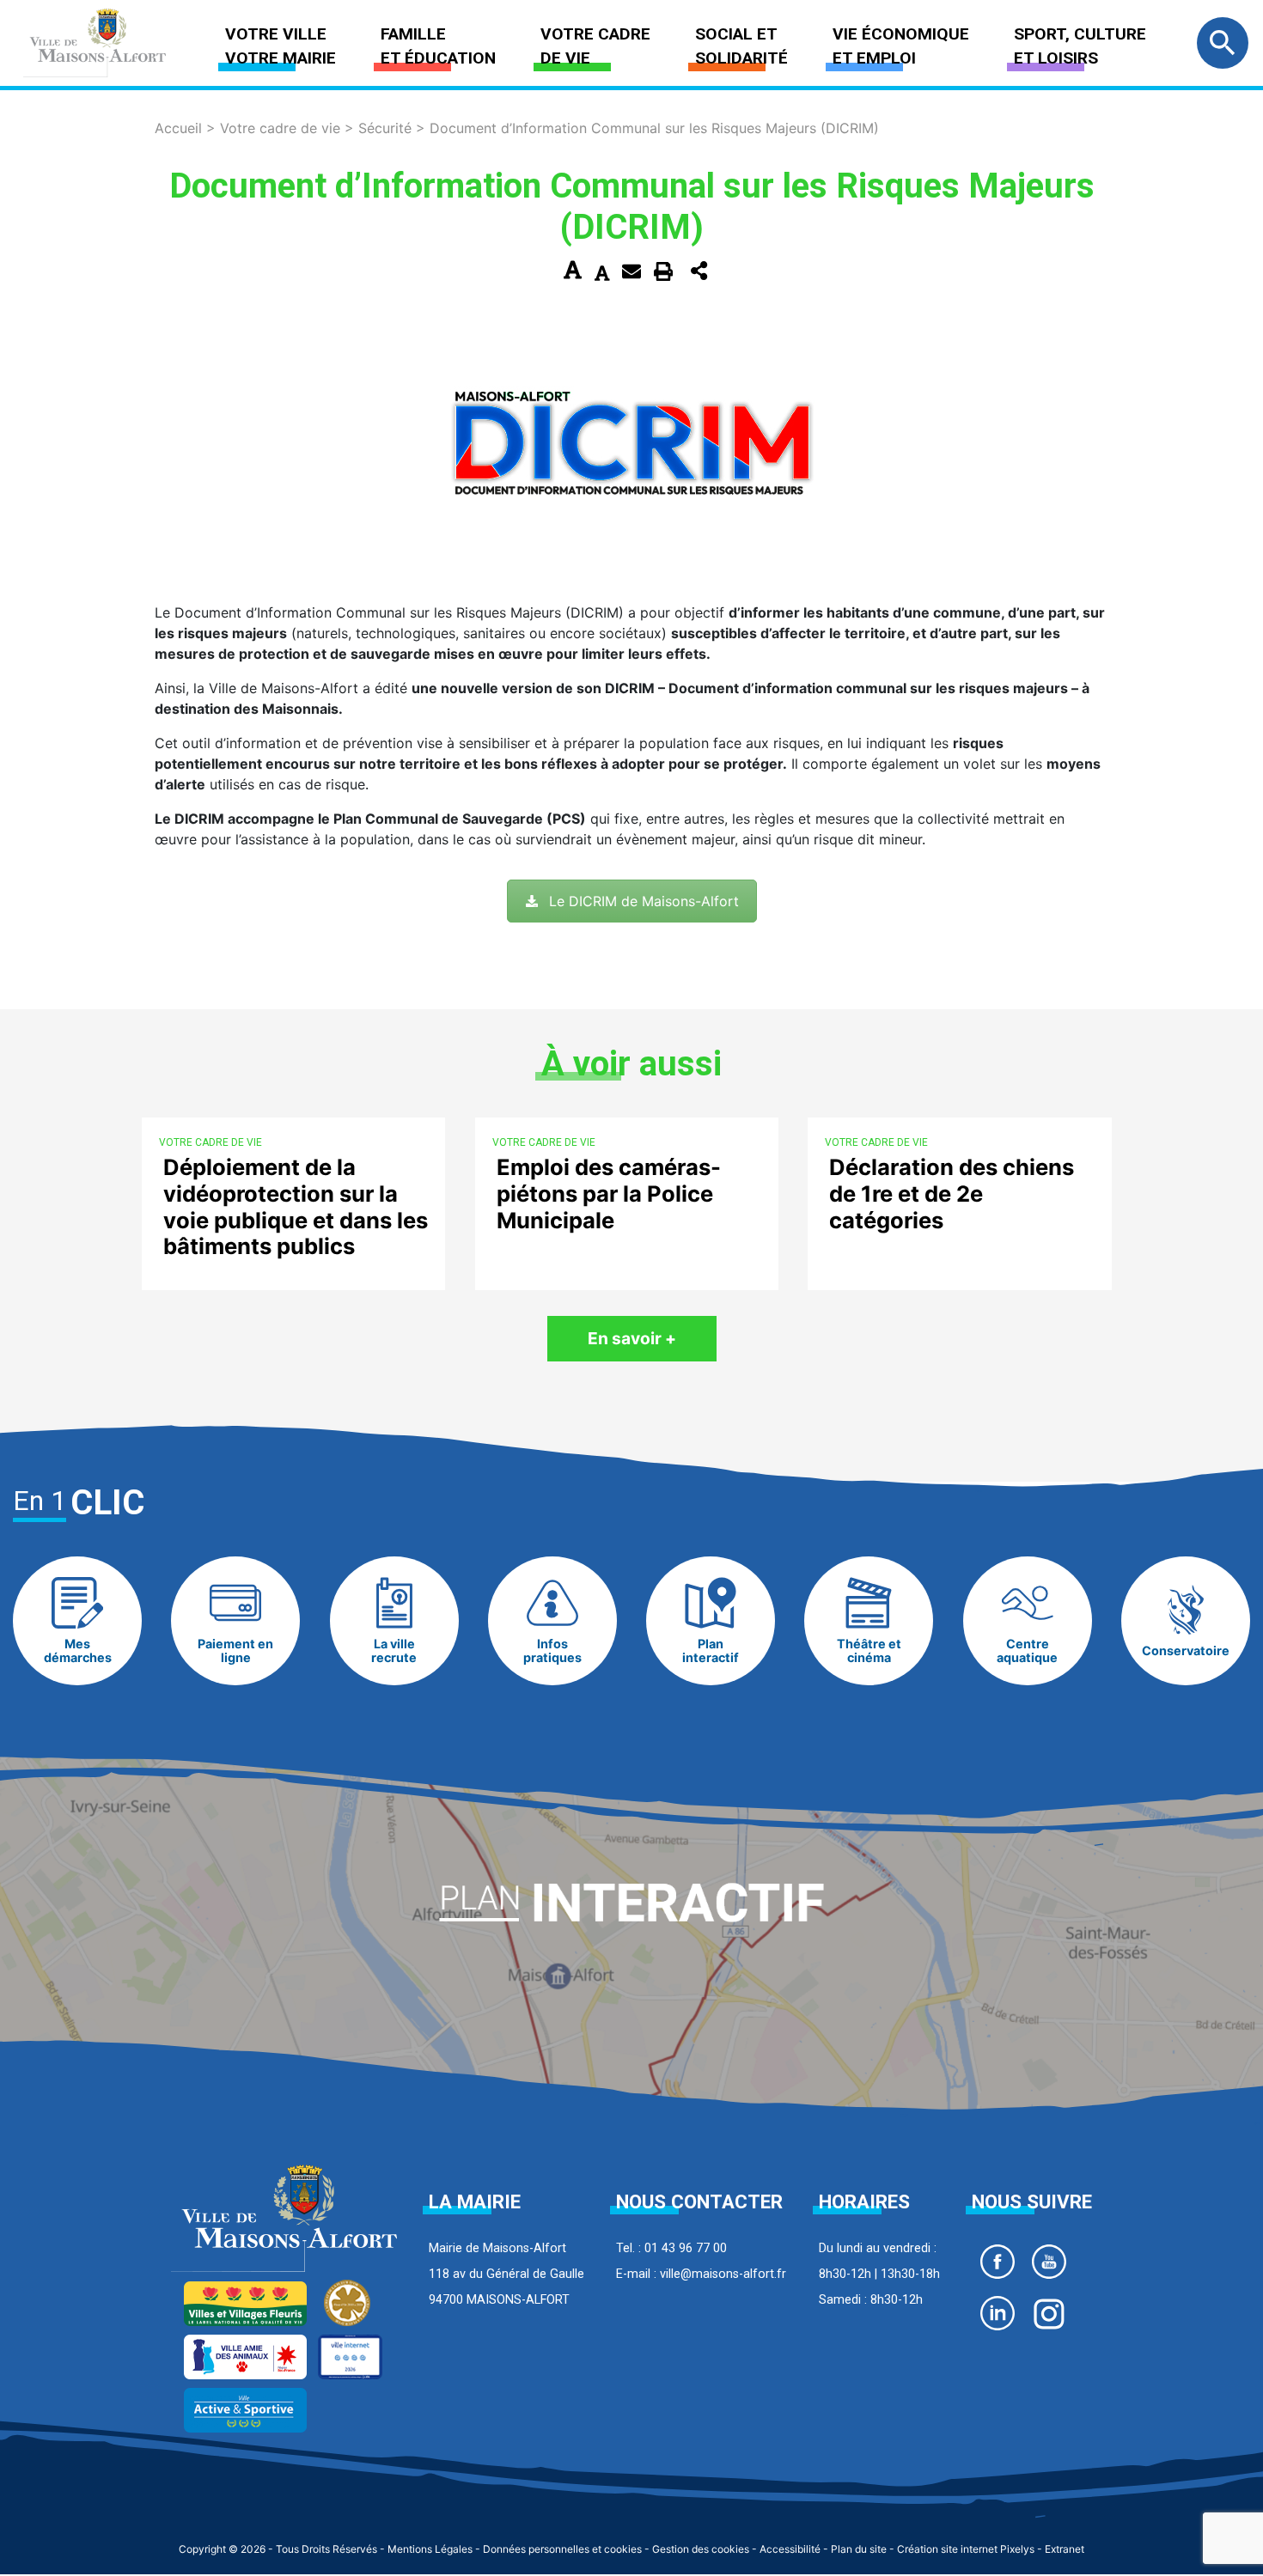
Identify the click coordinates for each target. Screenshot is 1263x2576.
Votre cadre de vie (595, 46)
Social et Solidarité (741, 46)
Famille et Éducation (438, 46)
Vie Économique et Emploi (901, 46)
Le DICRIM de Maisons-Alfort (644, 901)
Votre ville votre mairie (281, 46)
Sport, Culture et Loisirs (1080, 46)
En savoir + (632, 1338)
